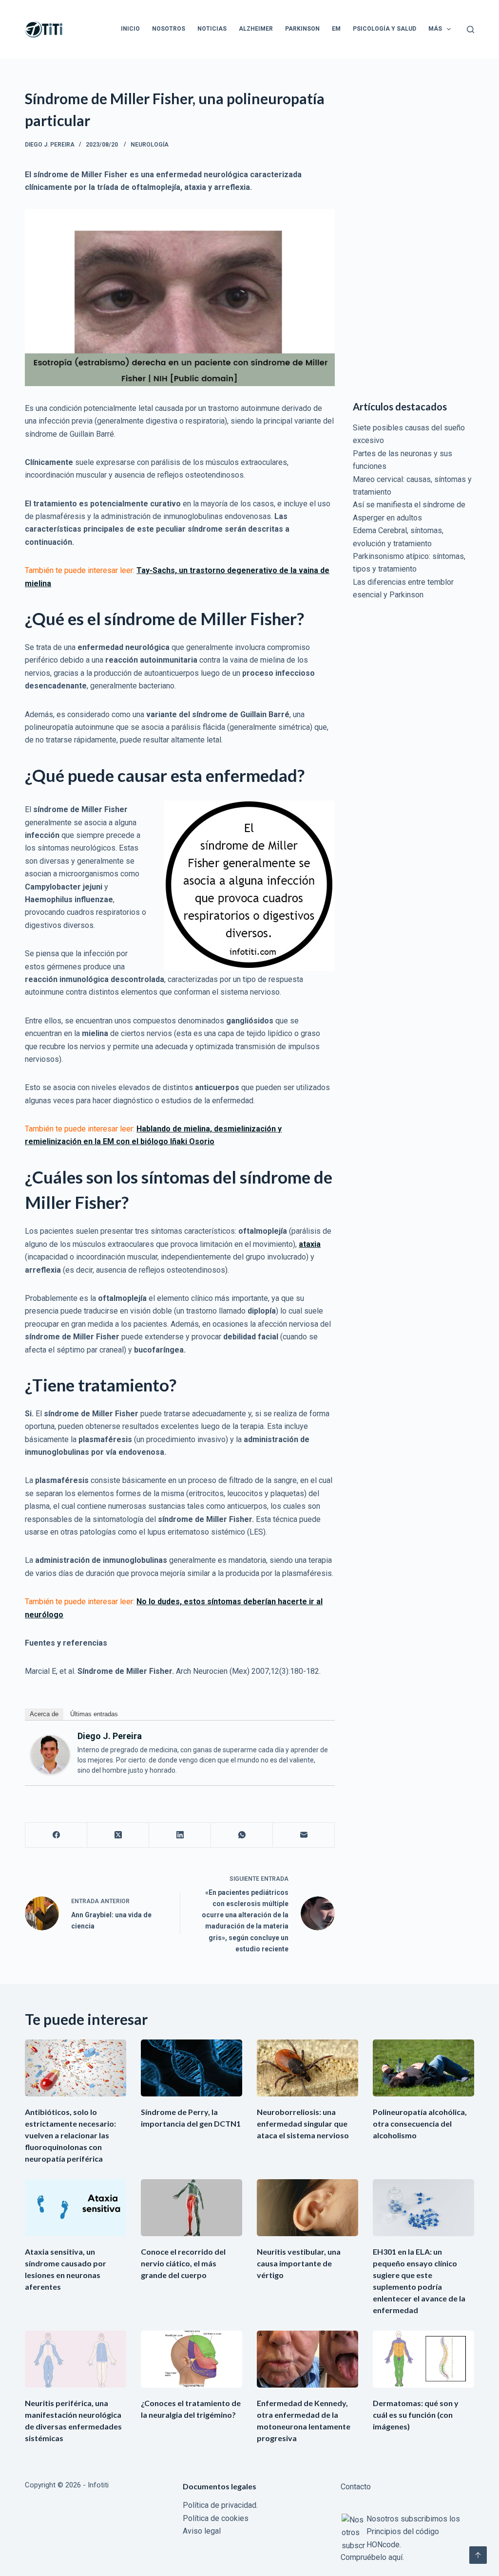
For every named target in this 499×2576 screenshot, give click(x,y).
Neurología (150, 145)
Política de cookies (216, 2518)
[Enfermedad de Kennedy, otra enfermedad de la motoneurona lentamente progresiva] (307, 2359)
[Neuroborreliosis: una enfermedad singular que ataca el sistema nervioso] (307, 2068)
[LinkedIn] (180, 1835)
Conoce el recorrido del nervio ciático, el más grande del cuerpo (183, 2263)
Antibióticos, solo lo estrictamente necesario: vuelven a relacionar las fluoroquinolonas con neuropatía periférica (70, 2135)
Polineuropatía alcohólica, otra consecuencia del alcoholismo (420, 2123)
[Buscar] (470, 29)
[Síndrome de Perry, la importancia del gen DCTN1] (192, 2068)
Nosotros (169, 29)
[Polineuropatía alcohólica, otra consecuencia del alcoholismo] (423, 2068)
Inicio (130, 29)
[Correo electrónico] (304, 1835)
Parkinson (302, 29)
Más (435, 29)
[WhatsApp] (242, 1835)
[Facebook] (56, 1835)
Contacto (356, 2487)
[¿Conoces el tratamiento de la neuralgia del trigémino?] (192, 2359)
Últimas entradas (94, 1714)
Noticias (212, 29)
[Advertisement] (413, 234)
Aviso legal (202, 2531)
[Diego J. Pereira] (50, 1754)
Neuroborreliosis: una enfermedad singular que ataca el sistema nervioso (303, 2123)
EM (336, 29)
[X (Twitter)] (118, 1835)
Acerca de (44, 1714)
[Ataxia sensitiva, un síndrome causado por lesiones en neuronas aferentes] (76, 2208)
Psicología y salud (384, 29)
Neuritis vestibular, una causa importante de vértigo (299, 2263)
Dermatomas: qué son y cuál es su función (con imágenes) (416, 2415)
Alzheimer (256, 29)
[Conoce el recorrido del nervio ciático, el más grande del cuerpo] (192, 2208)
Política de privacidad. (220, 2505)
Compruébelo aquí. (372, 2557)
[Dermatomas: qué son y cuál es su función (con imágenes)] (423, 2359)
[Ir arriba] (478, 2555)
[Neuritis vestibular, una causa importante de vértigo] (307, 2208)
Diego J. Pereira (110, 1736)
